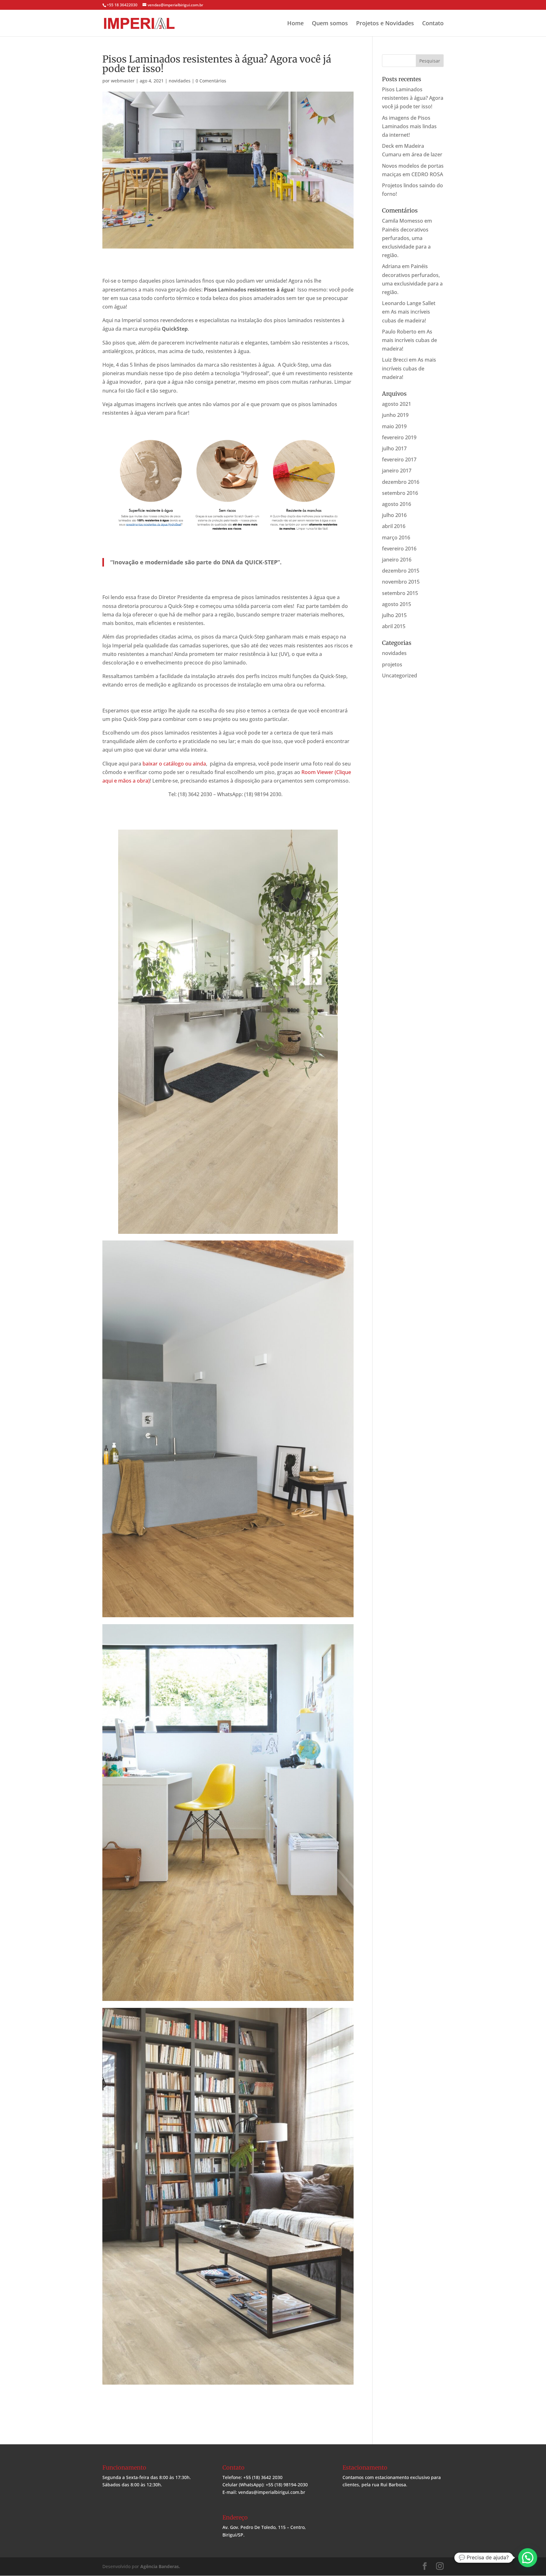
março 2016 (396, 537)
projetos (392, 664)
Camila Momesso (403, 221)
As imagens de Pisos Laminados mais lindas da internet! (409, 126)
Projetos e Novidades (385, 24)
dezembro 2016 (401, 482)
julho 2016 (394, 515)
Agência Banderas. (160, 2566)
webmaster (123, 81)
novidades (180, 81)
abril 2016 (394, 526)
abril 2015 (394, 626)
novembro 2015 (401, 582)
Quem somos (330, 24)
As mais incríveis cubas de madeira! (409, 340)
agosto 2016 (397, 504)
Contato (433, 24)
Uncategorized (400, 676)
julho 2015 (394, 615)
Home (295, 24)
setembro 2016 (400, 493)
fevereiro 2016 (399, 549)
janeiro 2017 (397, 471)
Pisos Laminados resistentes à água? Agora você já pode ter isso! (413, 98)
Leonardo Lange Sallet (409, 303)
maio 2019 (394, 426)
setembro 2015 (400, 593)
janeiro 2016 (397, 560)
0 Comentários (211, 81)
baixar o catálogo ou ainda (174, 764)
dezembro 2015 (401, 571)
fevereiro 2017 (399, 459)
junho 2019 (395, 415)
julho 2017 (394, 448)
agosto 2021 (397, 404)
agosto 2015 (397, 604)
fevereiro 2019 (399, 437)
